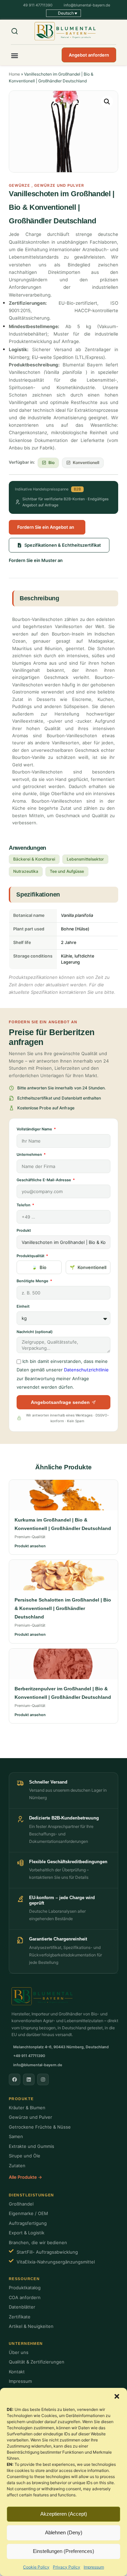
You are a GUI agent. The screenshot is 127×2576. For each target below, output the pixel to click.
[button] (117, 2396)
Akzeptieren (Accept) (64, 2514)
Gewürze (19, 185)
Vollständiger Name (35, 1129)
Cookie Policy (36, 2567)
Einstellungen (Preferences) (63, 2551)
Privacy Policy (67, 2567)
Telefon (24, 1205)
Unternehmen (30, 1154)
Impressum (94, 2567)
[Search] (19, 31)
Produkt (24, 1230)
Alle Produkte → (25, 2177)
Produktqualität (31, 1256)
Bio (43, 1267)
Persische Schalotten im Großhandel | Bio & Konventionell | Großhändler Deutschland (63, 1608)
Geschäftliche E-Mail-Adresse (44, 1180)
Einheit (23, 1306)
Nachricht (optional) (35, 1332)
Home (14, 74)
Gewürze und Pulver (59, 185)
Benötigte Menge (33, 1281)
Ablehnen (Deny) (64, 2532)
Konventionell (92, 1267)
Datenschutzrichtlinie (86, 1370)
